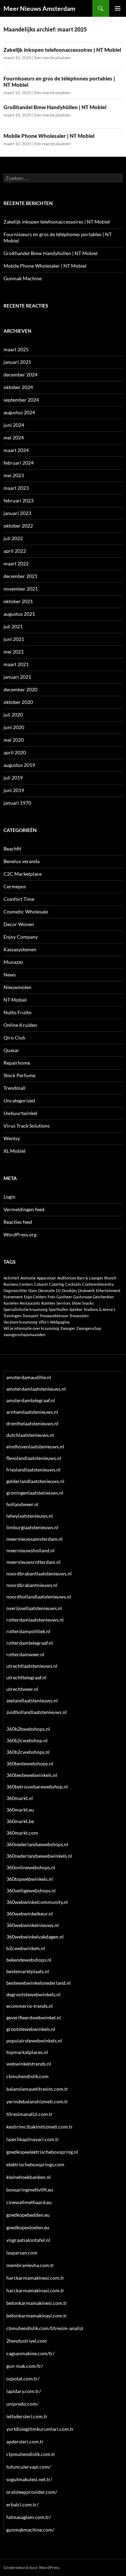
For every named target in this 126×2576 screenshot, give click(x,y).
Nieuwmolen (17, 987)
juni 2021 (14, 639)
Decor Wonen (19, 924)
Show (76, 1303)
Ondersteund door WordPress (31, 2567)
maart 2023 (16, 488)
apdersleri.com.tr (25, 2441)
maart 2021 (16, 664)
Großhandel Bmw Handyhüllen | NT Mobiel (55, 107)
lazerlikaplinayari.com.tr (33, 2139)
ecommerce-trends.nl (30, 2006)
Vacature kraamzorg (20, 1322)
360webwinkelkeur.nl (30, 1914)
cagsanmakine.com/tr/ (30, 2353)
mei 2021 (14, 652)
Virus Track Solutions (27, 1126)
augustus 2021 (19, 614)
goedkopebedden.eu (28, 2215)
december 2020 (20, 689)
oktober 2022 (18, 526)
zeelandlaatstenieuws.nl (32, 1700)
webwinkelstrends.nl (29, 2064)
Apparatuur (46, 1278)
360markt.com (22, 1833)
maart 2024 (16, 450)
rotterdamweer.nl (25, 1654)
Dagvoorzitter (15, 1290)
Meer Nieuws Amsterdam (39, 8)
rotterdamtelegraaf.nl (30, 1643)
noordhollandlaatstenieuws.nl (39, 1597)
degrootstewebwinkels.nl (33, 1994)
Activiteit (11, 1278)
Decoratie (47, 1290)
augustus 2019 (19, 765)
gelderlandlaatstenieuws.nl (35, 1481)
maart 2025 (16, 349)
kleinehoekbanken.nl (29, 2177)
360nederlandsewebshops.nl (37, 1844)
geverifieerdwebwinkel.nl (34, 2017)
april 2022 (15, 551)
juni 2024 (14, 425)
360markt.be (20, 1821)
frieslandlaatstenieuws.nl (33, 1470)
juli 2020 (13, 715)
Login (9, 1197)
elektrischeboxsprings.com (35, 2164)
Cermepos (15, 886)
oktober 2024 (18, 387)
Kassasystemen (20, 949)
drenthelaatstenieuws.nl (32, 1423)
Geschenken (103, 1297)
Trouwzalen (79, 1316)
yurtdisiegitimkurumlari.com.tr (40, 2429)
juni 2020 (14, 727)
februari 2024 (19, 463)
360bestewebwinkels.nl (32, 1775)
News (10, 975)
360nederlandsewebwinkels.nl (39, 1856)
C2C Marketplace (23, 874)
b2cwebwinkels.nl (26, 1948)
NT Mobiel (15, 1000)
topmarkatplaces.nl (27, 2052)
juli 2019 (13, 778)
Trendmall (15, 1088)
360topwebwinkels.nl (30, 1879)
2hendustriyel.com (27, 2341)
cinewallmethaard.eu (29, 2202)
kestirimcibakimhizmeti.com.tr (40, 2127)
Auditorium (66, 1278)
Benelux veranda (22, 861)
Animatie (28, 1278)
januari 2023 (17, 513)
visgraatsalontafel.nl (28, 2240)
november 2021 (21, 589)
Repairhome (17, 1063)
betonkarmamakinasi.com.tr (37, 2316)
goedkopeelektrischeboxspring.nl (42, 2152)
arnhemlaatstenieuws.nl (32, 1412)
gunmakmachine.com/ (30, 2530)
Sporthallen (58, 1309)
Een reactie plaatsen (52, 58)
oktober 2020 (18, 702)
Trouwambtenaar (54, 1316)
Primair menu (118, 8)
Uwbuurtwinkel (20, 1113)
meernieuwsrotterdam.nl (33, 1562)
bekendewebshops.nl (29, 1960)
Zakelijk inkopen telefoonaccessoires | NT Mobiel (62, 50)
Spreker (76, 1309)
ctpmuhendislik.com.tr (31, 2454)
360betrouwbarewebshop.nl (37, 1787)
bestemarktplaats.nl (28, 1971)
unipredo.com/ (22, 2404)
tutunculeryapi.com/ (29, 2467)
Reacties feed (18, 1222)
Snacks (88, 1303)
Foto (51, 1297)
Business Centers (18, 1284)
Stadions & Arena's (100, 1309)
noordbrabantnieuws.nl (32, 1585)
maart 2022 (16, 563)
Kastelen (11, 1303)
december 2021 (20, 576)
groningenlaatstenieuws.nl (35, 1493)
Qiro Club (14, 1038)
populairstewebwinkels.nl (34, 2041)
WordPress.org (20, 1234)
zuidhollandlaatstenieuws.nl (37, 1712)
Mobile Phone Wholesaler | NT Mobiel (49, 136)
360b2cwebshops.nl (28, 1752)
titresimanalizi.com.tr (30, 2114)
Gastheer (64, 1297)
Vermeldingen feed (24, 1209)
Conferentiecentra (98, 1284)
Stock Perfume (19, 1075)
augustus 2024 (19, 412)
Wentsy (12, 1138)
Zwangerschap (89, 1328)
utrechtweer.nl (22, 1689)
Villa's (44, 1322)
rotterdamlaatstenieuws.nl (35, 1620)
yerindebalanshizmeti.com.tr (37, 2101)
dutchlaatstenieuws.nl (30, 1435)
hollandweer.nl (22, 1504)
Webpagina (60, 1322)
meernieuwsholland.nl (30, 1550)
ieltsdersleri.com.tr (27, 2416)
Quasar (11, 1050)
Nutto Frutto (17, 1012)
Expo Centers (35, 1297)
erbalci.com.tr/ (22, 2504)
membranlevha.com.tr (30, 2265)
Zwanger (68, 1328)
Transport (30, 1316)
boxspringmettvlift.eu (30, 2190)
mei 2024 (14, 437)
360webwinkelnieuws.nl (33, 1925)
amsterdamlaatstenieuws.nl (36, 1389)
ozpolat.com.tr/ (23, 2379)
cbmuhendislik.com (27, 2076)
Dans (33, 1290)
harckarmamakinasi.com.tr (35, 2290)
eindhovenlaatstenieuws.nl (35, 1446)
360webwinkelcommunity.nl (37, 1902)
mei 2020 (14, 740)
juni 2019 (14, 790)
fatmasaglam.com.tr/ (29, 2517)
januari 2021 (17, 677)
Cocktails (73, 1284)
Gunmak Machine (23, 278)
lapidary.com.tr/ (24, 2391)
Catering (57, 1284)
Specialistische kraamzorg (26, 1309)
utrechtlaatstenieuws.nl (32, 1666)
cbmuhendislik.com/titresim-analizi (45, 2328)
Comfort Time (19, 899)
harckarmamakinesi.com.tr (35, 2278)
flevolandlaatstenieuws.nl (34, 1458)
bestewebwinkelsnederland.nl (38, 1983)
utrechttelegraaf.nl (26, 1677)
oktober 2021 (18, 601)
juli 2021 (13, 626)
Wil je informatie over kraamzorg (31, 1328)
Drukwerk (86, 1290)
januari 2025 (17, 362)
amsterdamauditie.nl (29, 1377)
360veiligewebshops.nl (31, 1890)
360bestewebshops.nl (30, 1763)
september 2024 (21, 400)
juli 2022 (13, 538)
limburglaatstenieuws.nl (32, 1527)
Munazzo (13, 962)
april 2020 (15, 752)
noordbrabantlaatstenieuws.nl (39, 1573)
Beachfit (12, 849)
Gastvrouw (82, 1297)
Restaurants (30, 1303)
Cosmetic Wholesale (26, 912)
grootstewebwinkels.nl (31, 2029)
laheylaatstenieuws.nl (30, 1516)
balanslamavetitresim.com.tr (37, 2089)
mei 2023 (14, 475)
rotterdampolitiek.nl (28, 1631)
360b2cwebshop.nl (27, 1740)
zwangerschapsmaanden (24, 1335)
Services (64, 1303)
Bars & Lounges (90, 1278)
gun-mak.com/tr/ (25, 2366)
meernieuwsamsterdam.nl (34, 1539)
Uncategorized (19, 1100)
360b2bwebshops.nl (28, 1729)
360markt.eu (20, 1810)
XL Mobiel (15, 1151)
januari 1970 (17, 803)
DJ (58, 1290)
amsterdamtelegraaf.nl (31, 1400)
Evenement (13, 1297)
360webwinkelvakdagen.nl (35, 1937)
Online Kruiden (20, 1025)
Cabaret (41, 1284)
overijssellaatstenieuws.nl (34, 1608)
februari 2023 (19, 500)
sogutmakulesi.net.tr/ (29, 2479)
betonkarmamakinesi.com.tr (37, 2303)
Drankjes (69, 1290)
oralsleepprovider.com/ (32, 2492)
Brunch (110, 1278)
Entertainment (108, 1290)
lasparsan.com (22, 2253)
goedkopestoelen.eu (28, 2227)
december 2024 (20, 375)
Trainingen (12, 1316)
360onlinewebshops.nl (31, 1867)
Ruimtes (48, 1303)
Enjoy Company (21, 937)
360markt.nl (20, 1798)
